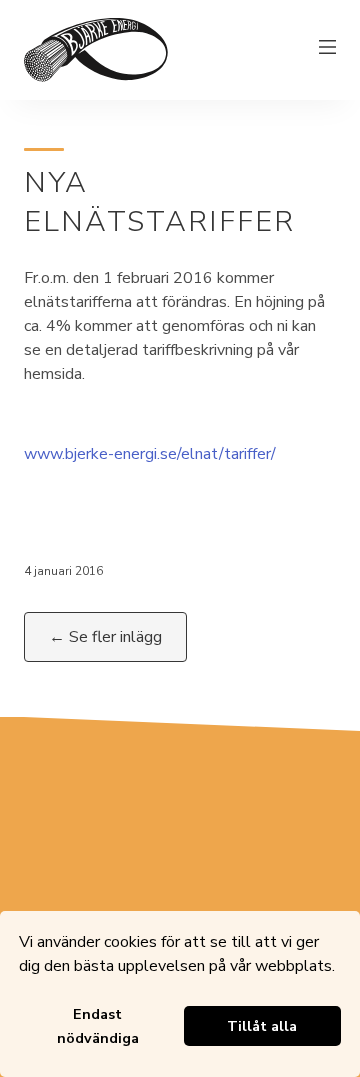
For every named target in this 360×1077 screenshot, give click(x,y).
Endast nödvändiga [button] (98, 1026)
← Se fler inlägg (105, 637)
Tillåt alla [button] (262, 1026)
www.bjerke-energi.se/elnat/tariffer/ (150, 454)
